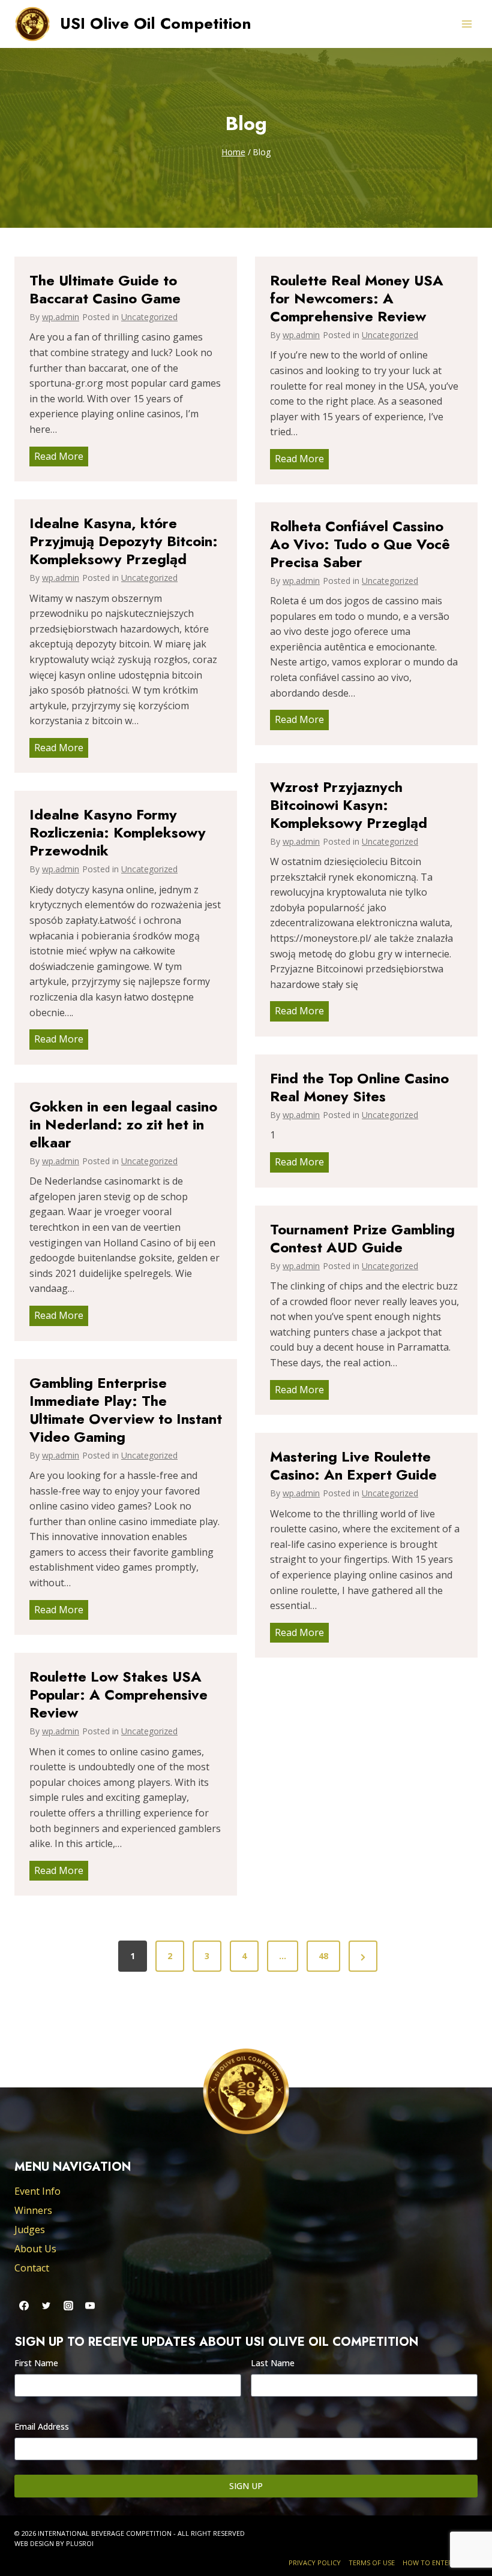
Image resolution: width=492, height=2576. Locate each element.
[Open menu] (466, 24)
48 (323, 1956)
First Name (36, 2363)
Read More (61, 458)
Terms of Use (372, 2563)
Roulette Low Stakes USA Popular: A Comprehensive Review (118, 1695)
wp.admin (61, 317)
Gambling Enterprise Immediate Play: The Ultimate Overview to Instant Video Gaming (126, 1410)
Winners (33, 2210)
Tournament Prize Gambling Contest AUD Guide (362, 1239)
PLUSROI (80, 2543)
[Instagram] (68, 2306)
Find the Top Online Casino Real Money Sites (359, 1087)
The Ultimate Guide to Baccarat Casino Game (105, 290)
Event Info (37, 2191)
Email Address (42, 2426)
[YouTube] (90, 2306)
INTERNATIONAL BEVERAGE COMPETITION (105, 2533)
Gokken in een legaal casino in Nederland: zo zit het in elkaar (123, 1125)
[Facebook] (24, 2306)
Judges (30, 2229)
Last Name (273, 2363)
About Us (35, 2249)
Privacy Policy (315, 2563)
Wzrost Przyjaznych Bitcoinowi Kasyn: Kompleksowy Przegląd (349, 805)
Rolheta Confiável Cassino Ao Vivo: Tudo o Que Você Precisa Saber (360, 544)
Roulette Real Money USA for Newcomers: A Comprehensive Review (357, 299)
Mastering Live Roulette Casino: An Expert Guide (353, 1466)
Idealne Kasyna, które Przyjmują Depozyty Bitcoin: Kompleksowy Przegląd (124, 541)
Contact (32, 2268)
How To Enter (427, 2563)
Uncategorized (149, 317)
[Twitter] (46, 2306)
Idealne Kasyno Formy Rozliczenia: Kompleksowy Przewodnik (118, 833)
